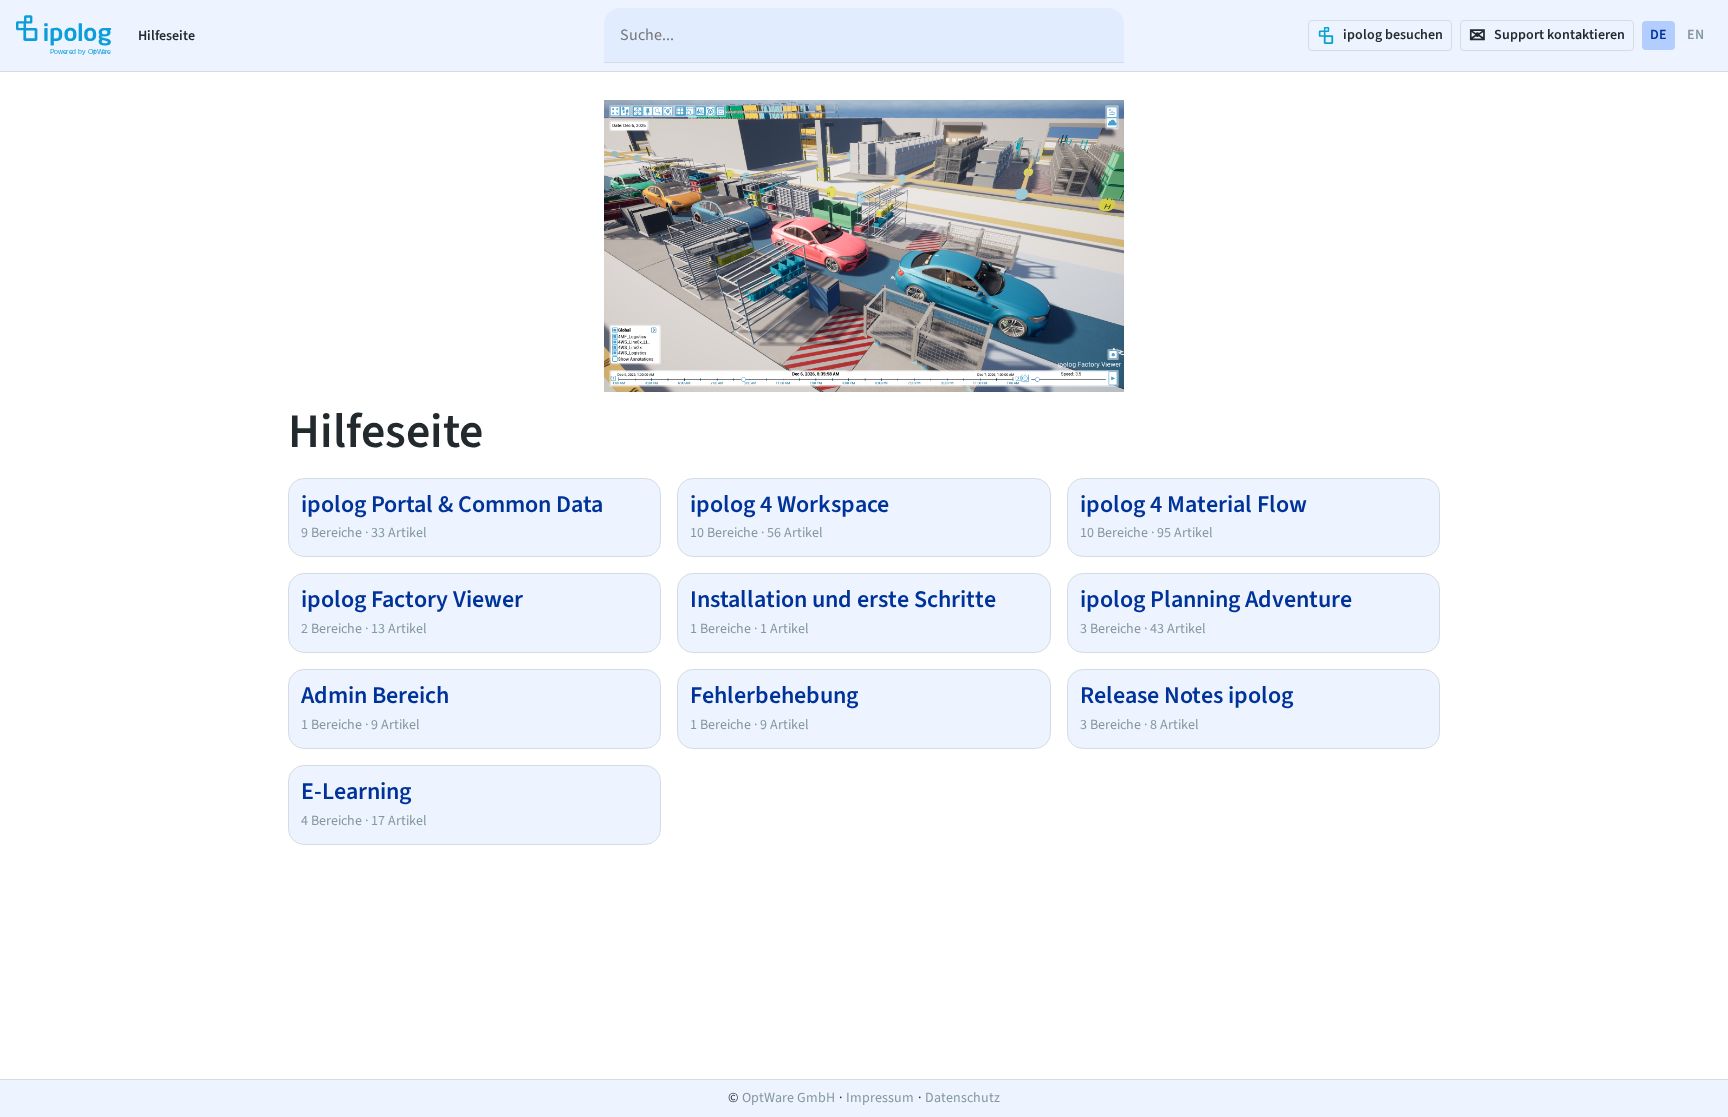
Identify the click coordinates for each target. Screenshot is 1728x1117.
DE (1658, 35)
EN (1695, 35)
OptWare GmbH (788, 1098)
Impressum (880, 1098)
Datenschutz (962, 1098)
